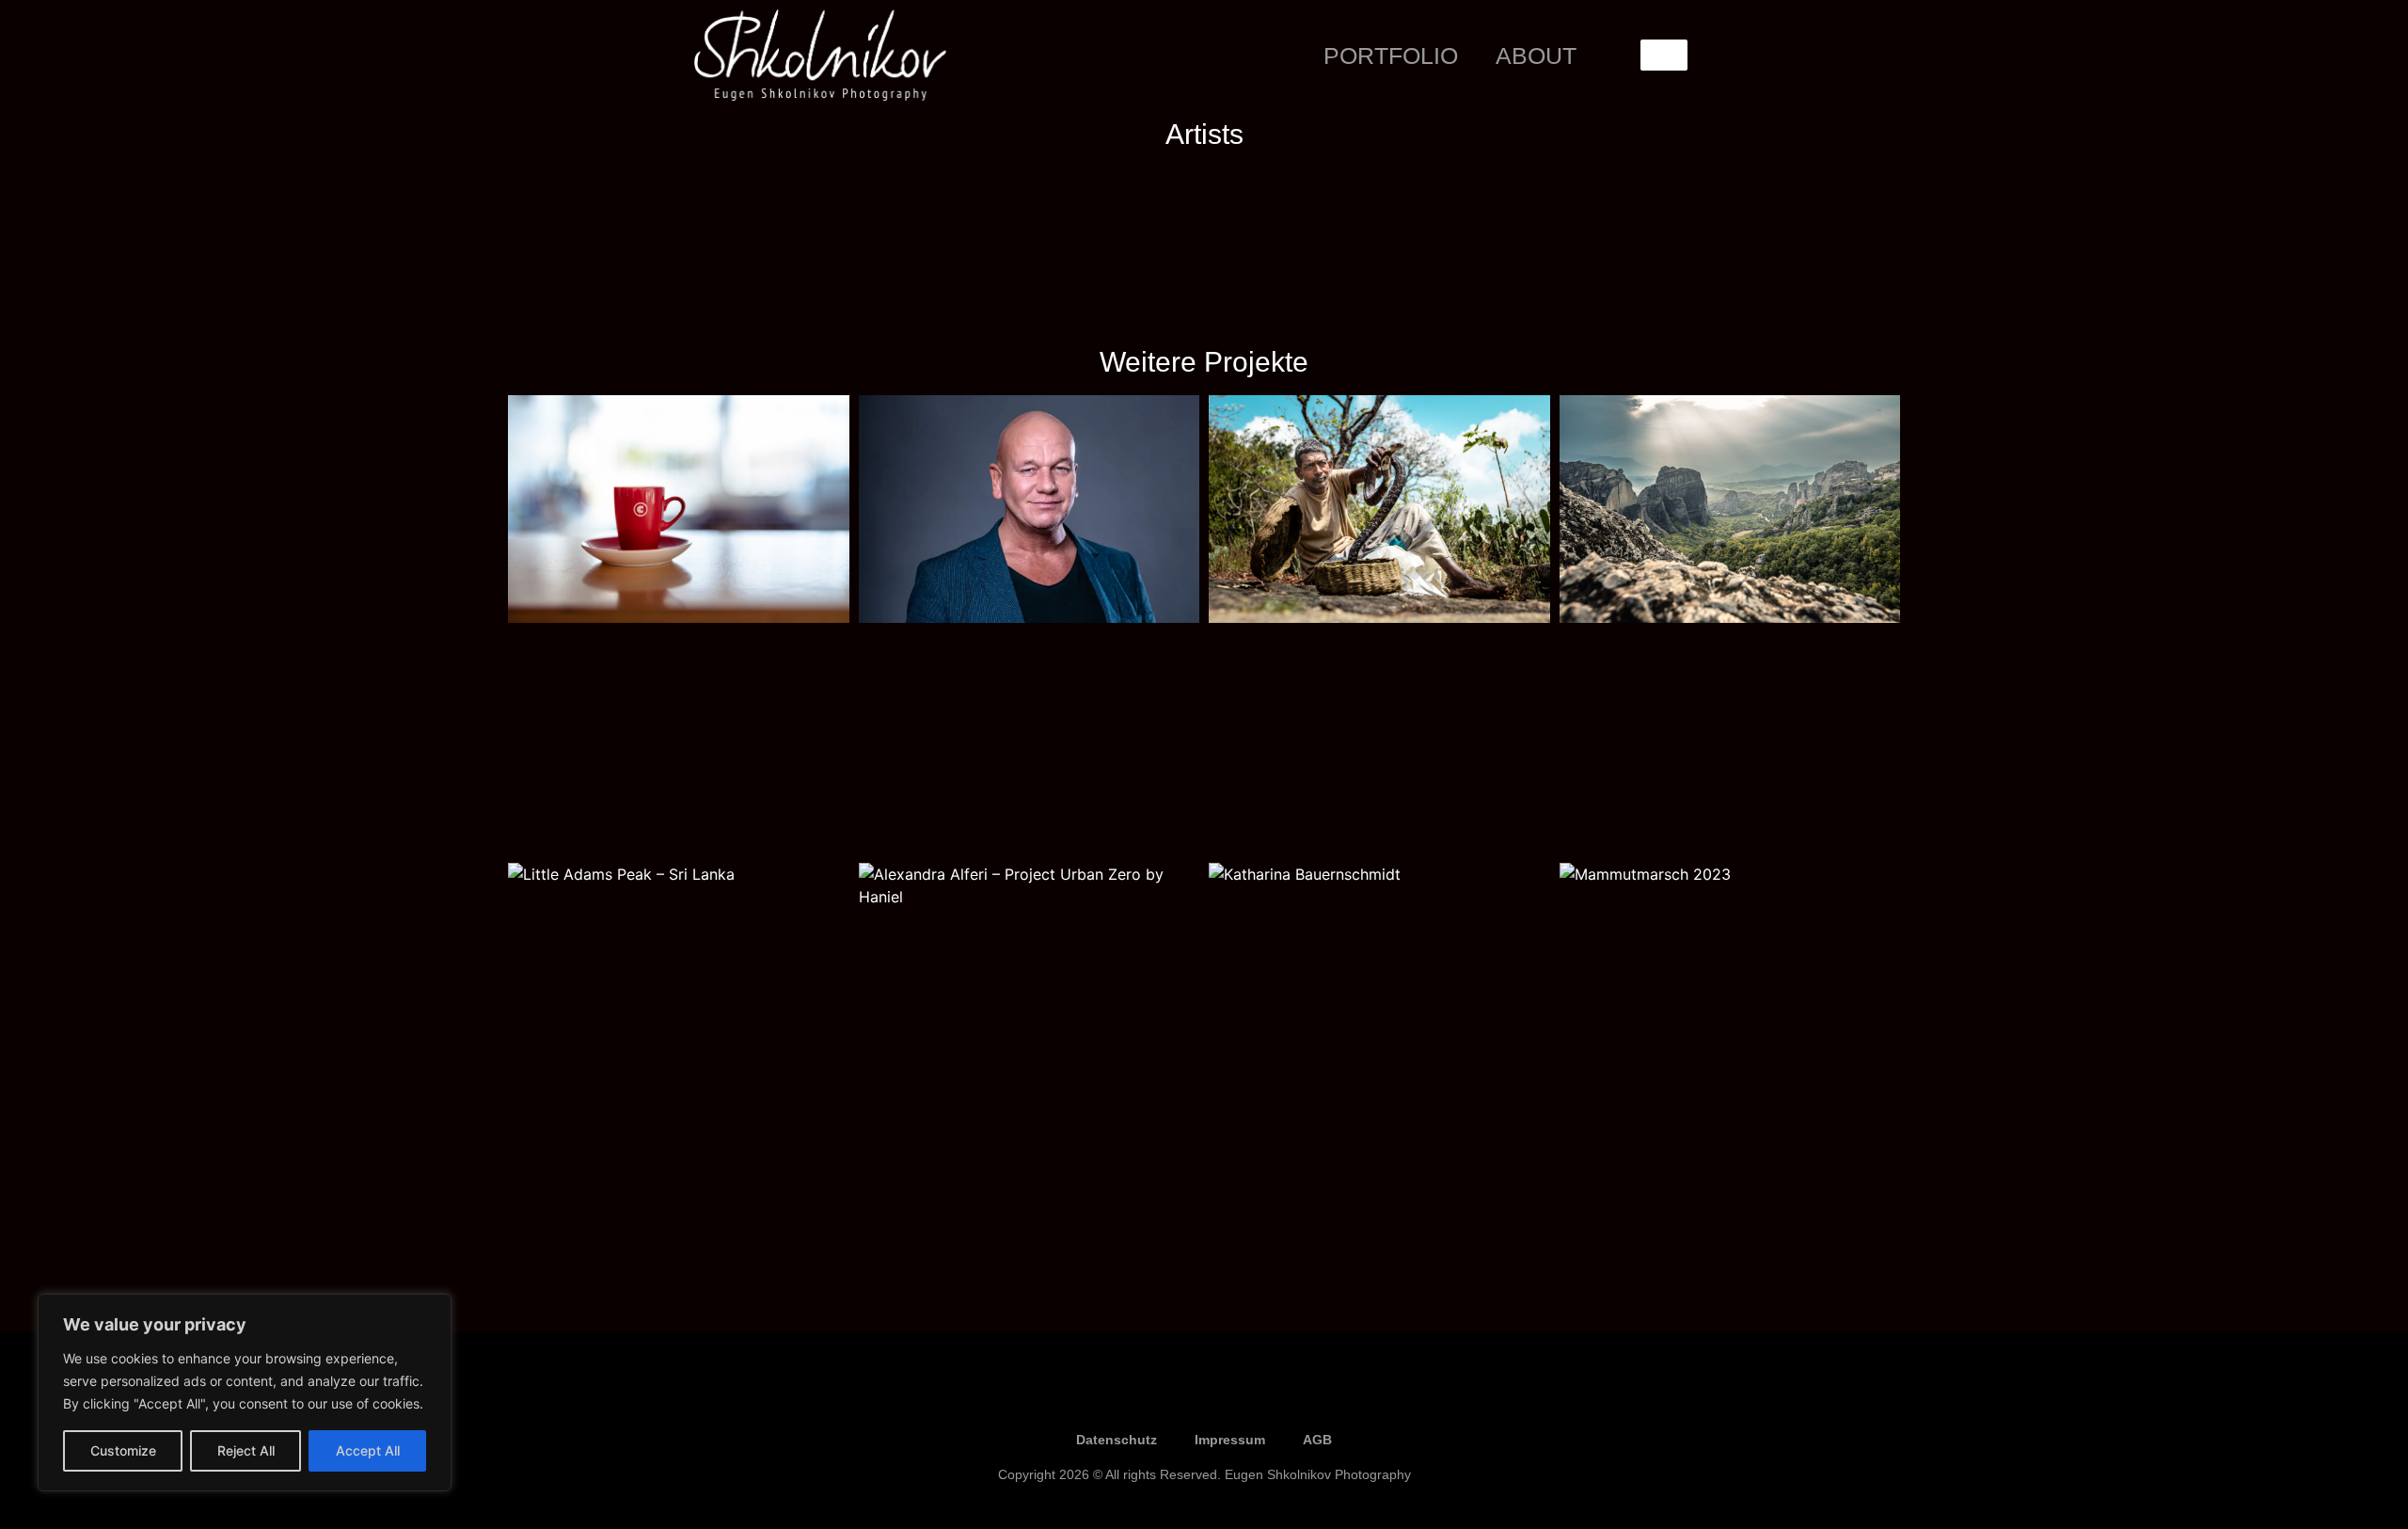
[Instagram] (1204, 1395)
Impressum (1230, 1440)
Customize (123, 1450)
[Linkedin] (1260, 1395)
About (1536, 56)
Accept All (368, 1450)
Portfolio (1391, 56)
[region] (245, 1393)
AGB (1317, 1440)
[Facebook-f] (1148, 1395)
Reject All (246, 1450)
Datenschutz (1117, 1440)
